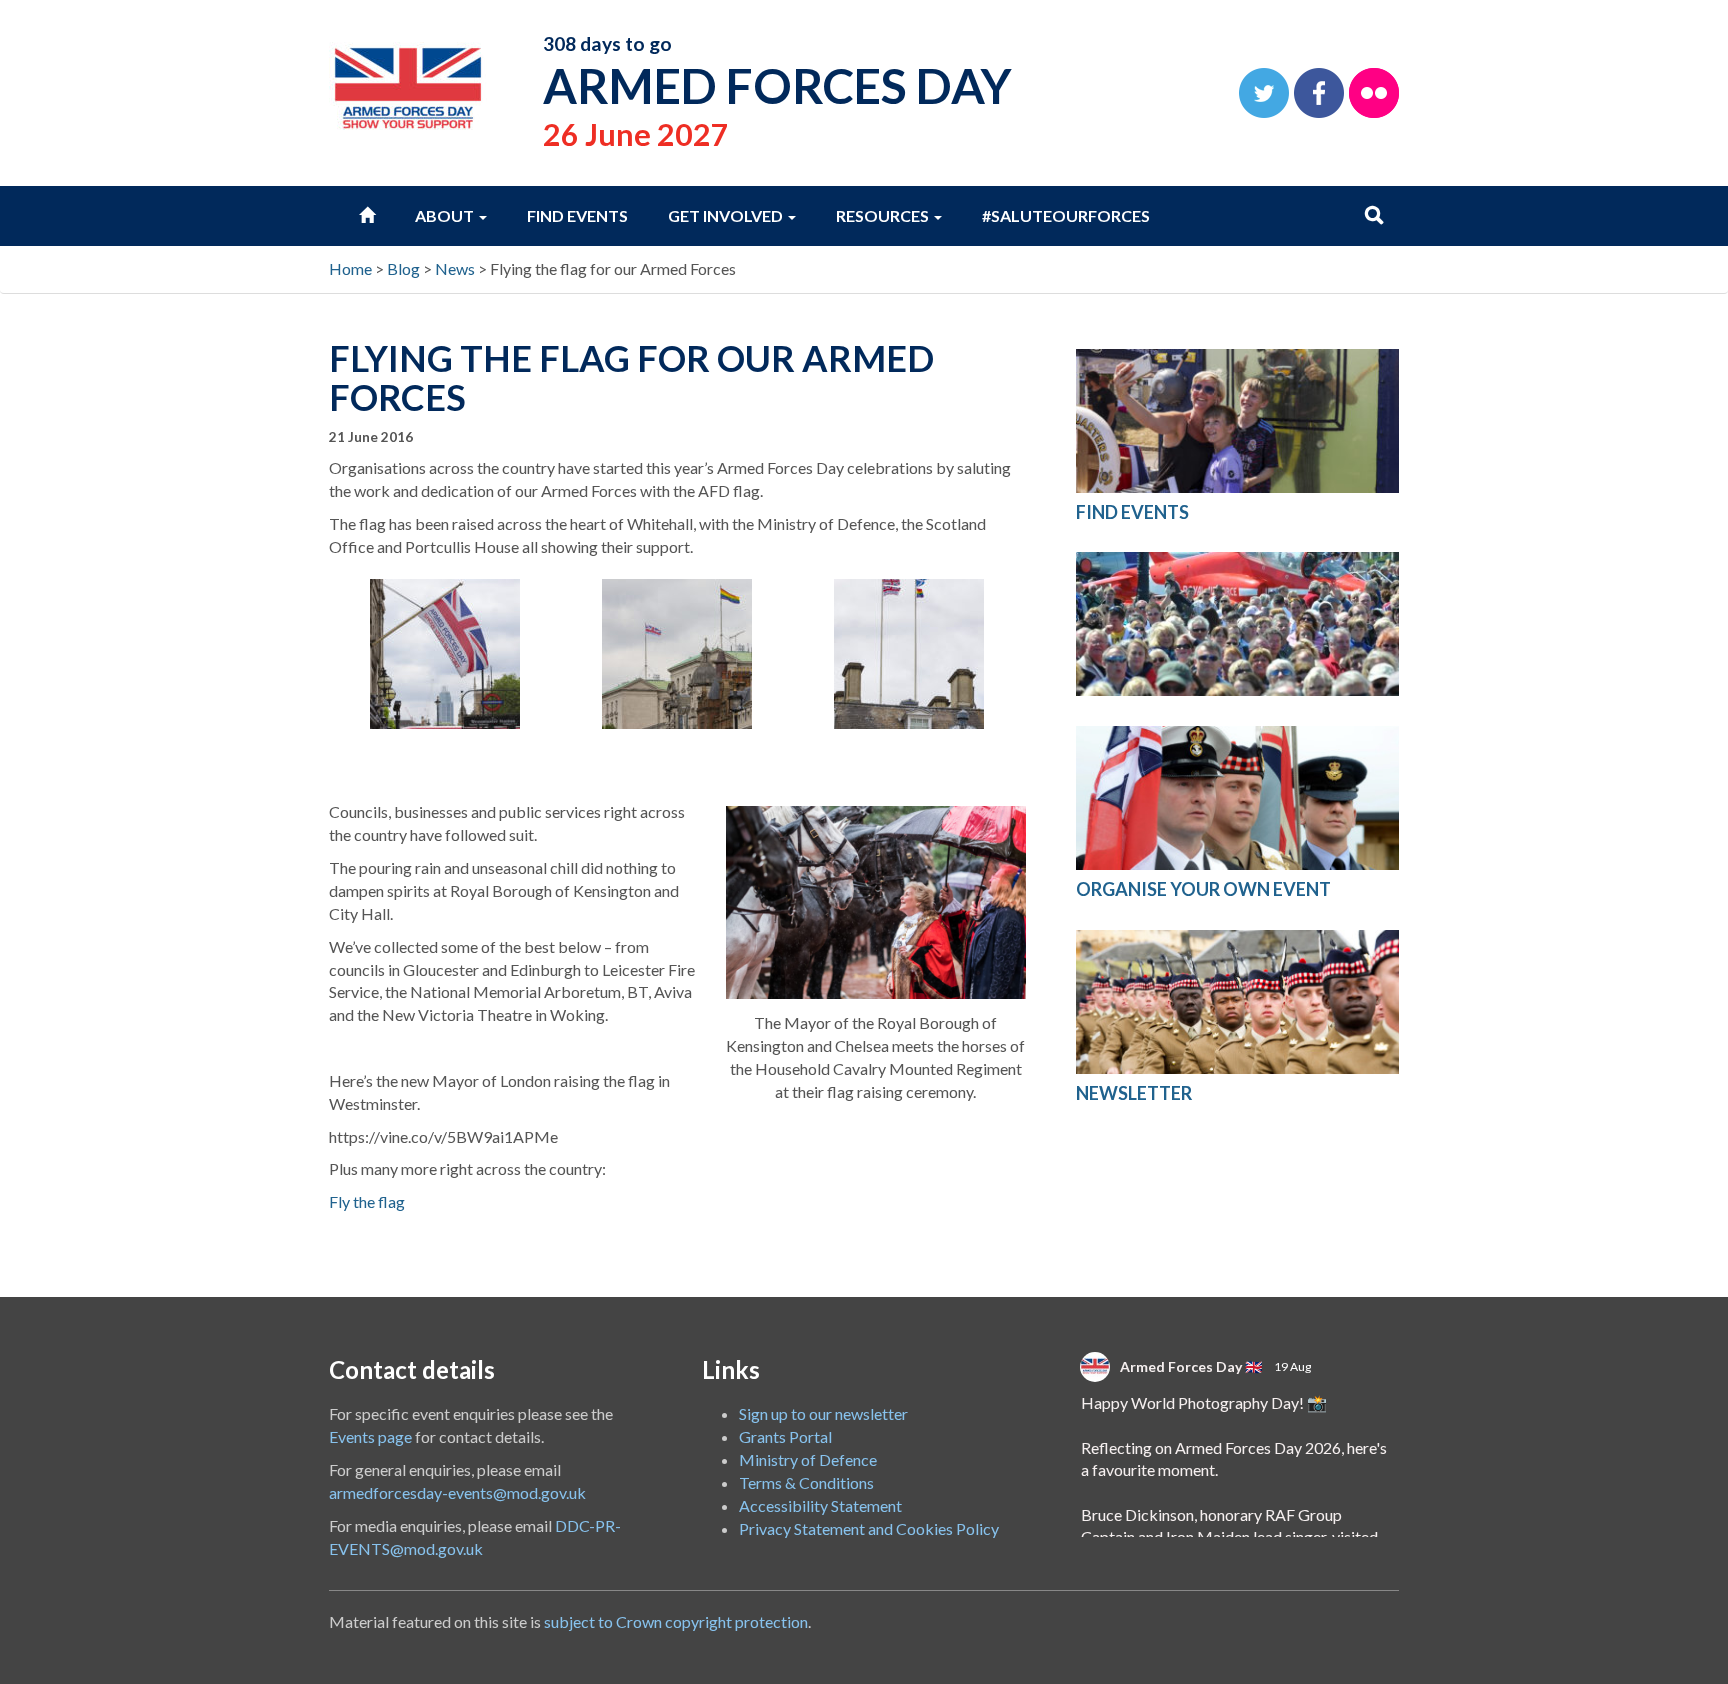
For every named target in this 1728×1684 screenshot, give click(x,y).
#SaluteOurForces (1066, 215)
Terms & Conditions (806, 1482)
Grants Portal (785, 1436)
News (455, 268)
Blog (403, 268)
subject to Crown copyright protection (676, 1621)
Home (350, 268)
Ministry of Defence (808, 1459)
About (446, 215)
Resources (884, 215)
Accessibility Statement (820, 1505)
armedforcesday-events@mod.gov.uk (457, 1492)
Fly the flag (367, 1201)
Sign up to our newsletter (823, 1413)
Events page (370, 1436)
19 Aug (1293, 1366)
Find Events (577, 215)
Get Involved (727, 215)
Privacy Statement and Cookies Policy (869, 1528)
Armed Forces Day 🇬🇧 (1191, 1366)
